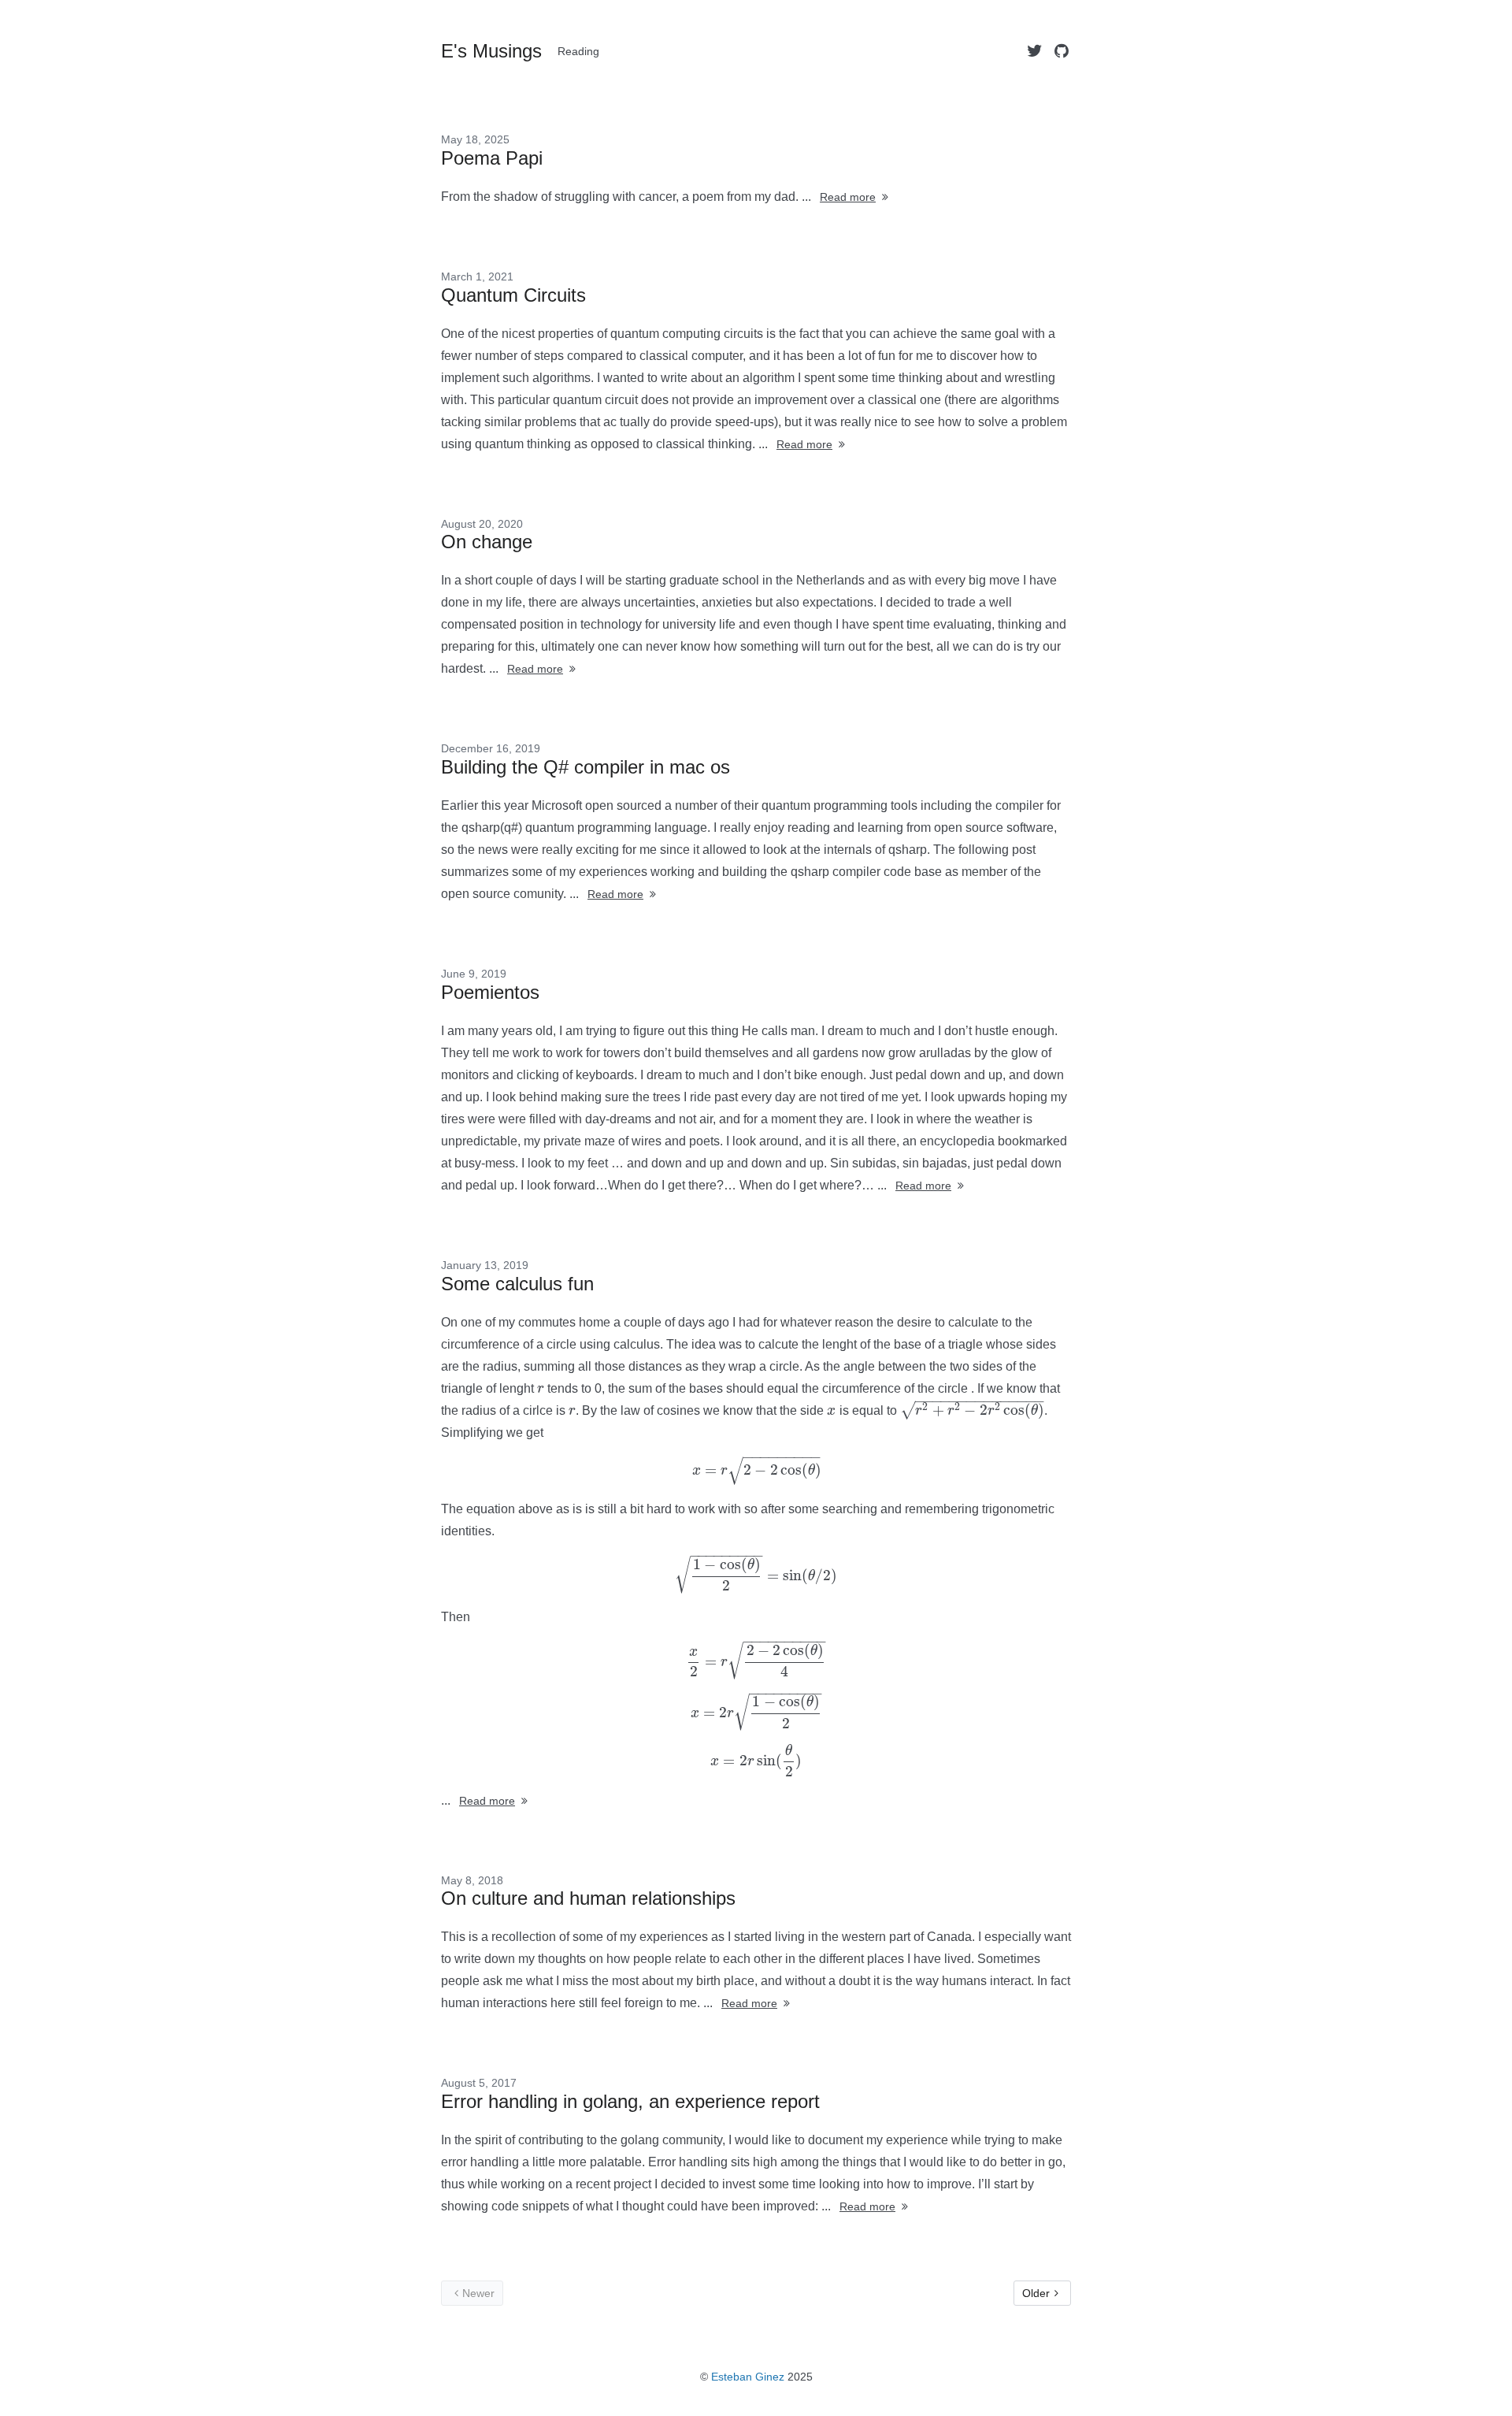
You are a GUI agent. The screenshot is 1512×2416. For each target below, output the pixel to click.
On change (487, 542)
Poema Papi (492, 158)
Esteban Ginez (748, 2377)
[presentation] (541, 1388)
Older (1036, 2293)
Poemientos (490, 992)
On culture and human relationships (588, 1898)
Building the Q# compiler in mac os (586, 767)
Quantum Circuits (513, 295)
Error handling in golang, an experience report (630, 2101)
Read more (848, 197)
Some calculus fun (517, 1284)
